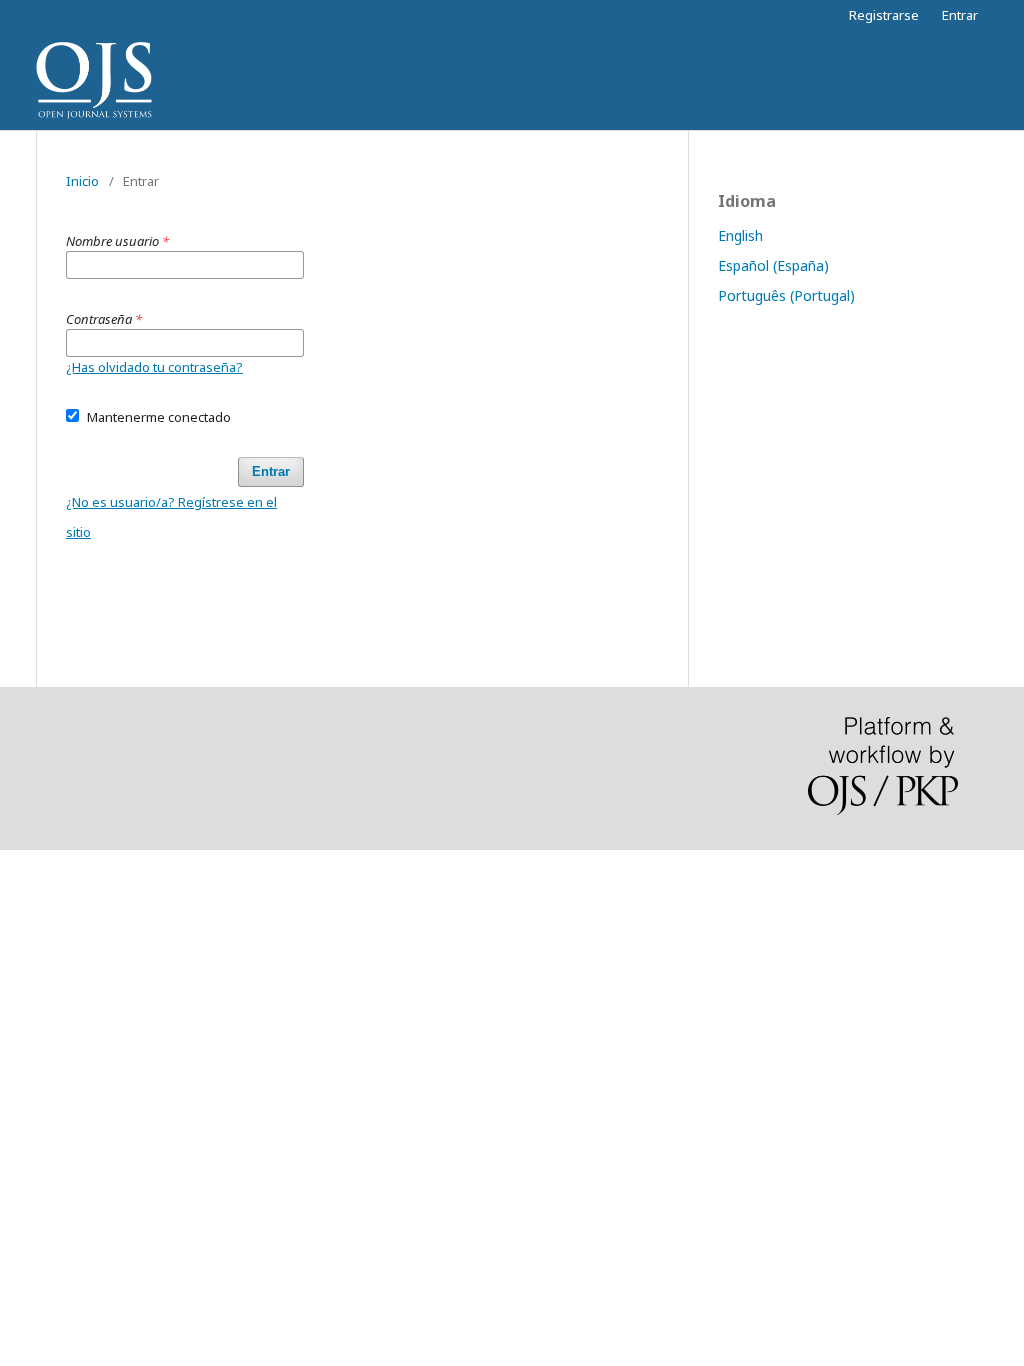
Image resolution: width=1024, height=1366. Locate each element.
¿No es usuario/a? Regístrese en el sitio (171, 517)
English (740, 235)
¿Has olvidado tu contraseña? (154, 367)
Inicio (82, 181)
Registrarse (884, 15)
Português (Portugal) (786, 295)
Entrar (960, 15)
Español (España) (773, 265)
